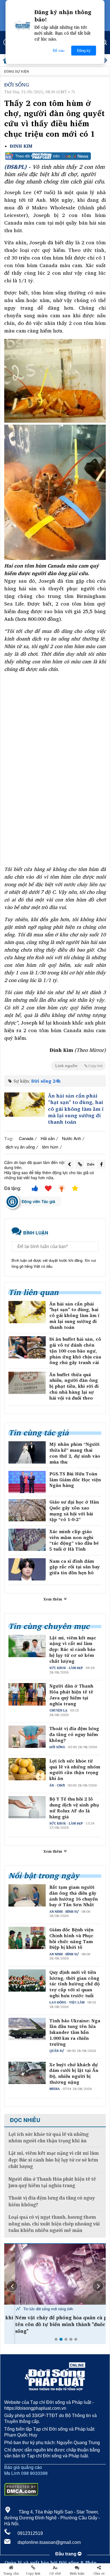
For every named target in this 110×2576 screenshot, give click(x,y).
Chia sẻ (99, 2573)
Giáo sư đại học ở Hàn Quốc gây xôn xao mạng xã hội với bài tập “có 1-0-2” (74, 1511)
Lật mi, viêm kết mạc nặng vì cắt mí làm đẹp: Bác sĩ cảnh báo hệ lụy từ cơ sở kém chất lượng (73, 1650)
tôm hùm (50, 1147)
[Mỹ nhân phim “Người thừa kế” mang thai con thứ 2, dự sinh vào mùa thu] (27, 1452)
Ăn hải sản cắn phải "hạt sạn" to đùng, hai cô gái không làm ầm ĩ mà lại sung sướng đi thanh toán (76, 1109)
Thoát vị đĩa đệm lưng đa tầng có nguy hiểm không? (74, 1734)
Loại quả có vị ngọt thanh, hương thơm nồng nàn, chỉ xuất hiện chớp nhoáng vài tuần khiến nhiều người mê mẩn (54, 2224)
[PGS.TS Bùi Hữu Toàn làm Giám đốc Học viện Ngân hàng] (27, 1482)
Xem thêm (53, 1599)
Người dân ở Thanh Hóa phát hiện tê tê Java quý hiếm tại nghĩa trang (71, 1695)
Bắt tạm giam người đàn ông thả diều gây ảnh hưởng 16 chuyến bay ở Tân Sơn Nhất (74, 1896)
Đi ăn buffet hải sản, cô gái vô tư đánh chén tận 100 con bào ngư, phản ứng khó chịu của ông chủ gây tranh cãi (75, 1351)
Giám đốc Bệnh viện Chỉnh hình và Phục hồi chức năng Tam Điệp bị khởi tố (71, 1938)
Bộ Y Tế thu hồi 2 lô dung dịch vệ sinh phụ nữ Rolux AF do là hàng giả (74, 1808)
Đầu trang (66, 2554)
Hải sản (48, 1138)
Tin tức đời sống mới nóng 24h (37, 2309)
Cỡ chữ (55, 2573)
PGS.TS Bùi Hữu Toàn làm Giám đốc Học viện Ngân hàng (75, 1480)
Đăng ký (84, 51)
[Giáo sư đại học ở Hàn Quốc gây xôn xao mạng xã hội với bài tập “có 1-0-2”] (27, 1510)
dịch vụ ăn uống (20, 1147)
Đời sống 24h (46, 1081)
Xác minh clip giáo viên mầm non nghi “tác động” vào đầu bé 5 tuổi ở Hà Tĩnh (74, 1540)
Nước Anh (71, 1138)
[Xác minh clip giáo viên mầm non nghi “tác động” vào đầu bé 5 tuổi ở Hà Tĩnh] (27, 1540)
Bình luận (77, 2573)
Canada (26, 1138)
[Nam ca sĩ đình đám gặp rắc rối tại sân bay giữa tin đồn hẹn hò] (27, 1569)
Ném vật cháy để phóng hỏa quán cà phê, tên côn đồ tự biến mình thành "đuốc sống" (54, 2324)
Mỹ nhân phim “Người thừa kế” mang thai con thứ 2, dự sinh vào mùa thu (75, 1453)
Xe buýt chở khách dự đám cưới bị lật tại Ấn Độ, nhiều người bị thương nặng (74, 2073)
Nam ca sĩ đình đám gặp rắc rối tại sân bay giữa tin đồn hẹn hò (75, 1567)
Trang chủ (11, 2573)
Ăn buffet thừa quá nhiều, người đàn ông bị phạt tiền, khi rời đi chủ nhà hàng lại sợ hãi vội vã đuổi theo (74, 1386)
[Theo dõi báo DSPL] (55, 156)
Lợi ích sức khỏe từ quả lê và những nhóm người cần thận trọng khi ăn (75, 1770)
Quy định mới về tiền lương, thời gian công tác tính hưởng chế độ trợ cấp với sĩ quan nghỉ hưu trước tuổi (74, 1984)
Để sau (59, 51)
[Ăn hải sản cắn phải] (25, 1105)
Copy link (33, 2573)
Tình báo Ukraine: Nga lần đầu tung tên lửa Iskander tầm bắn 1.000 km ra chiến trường (75, 2032)
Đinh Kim (21, 146)
